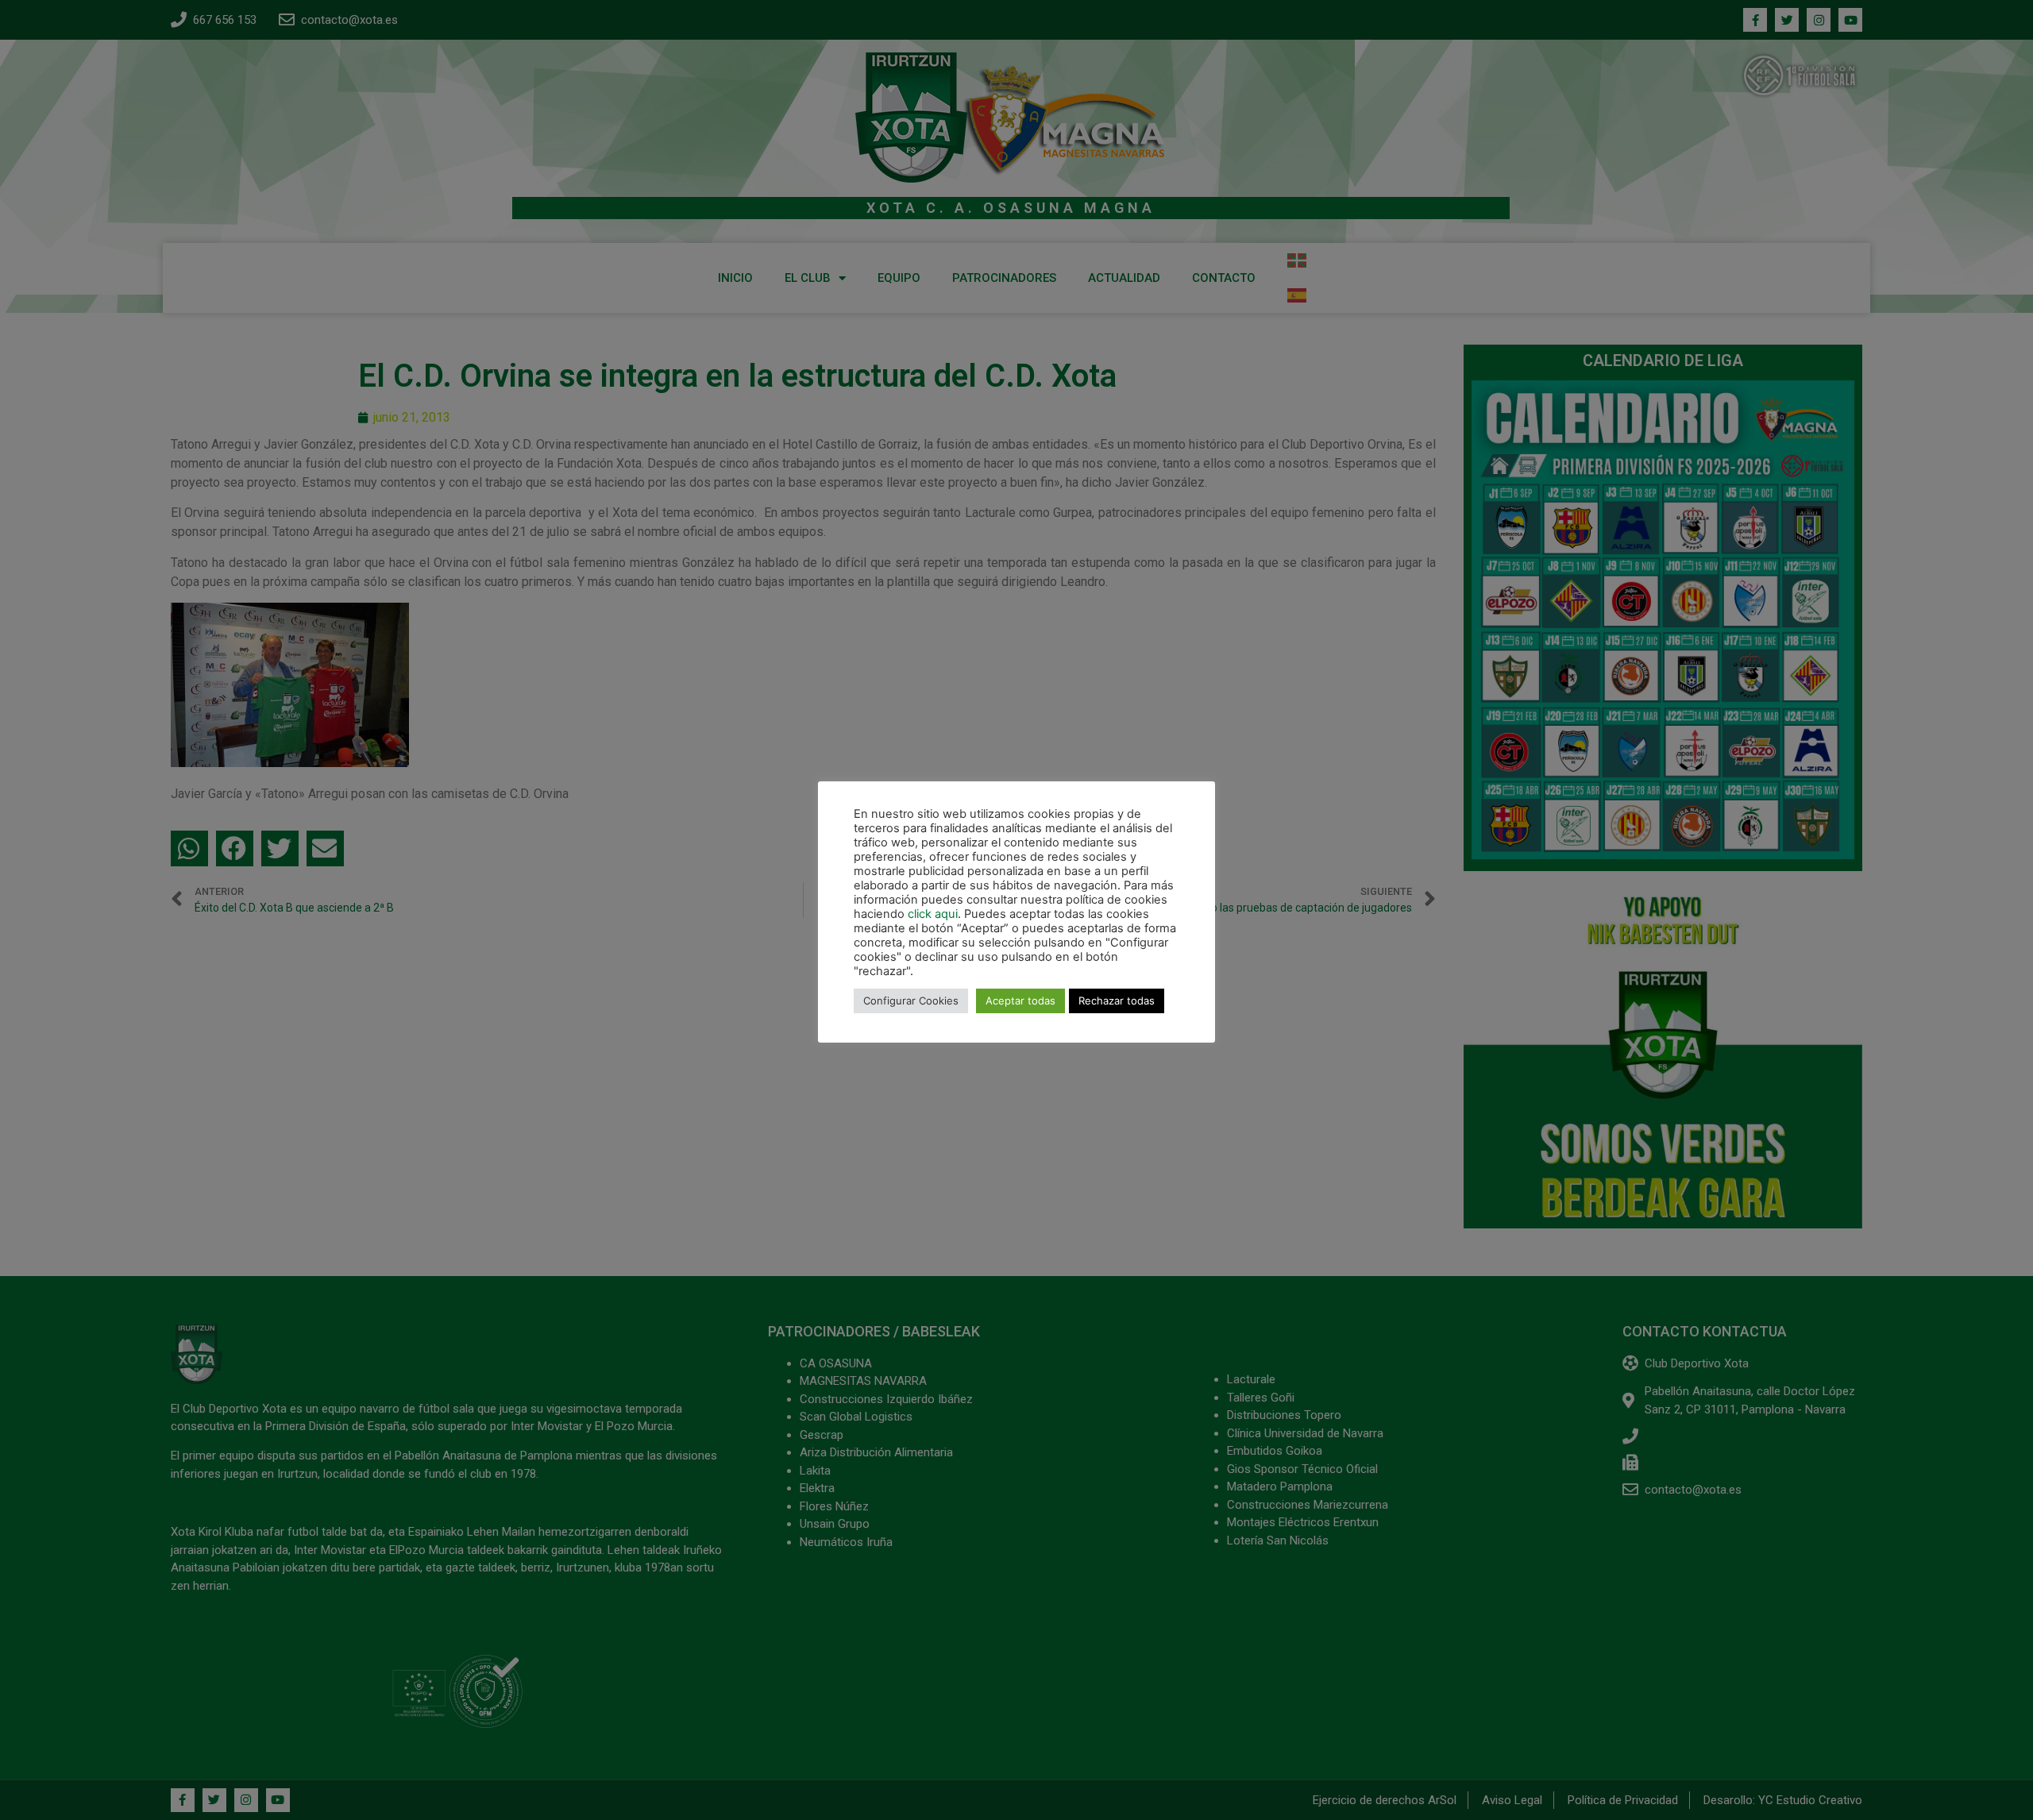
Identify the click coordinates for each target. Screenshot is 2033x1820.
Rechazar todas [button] (1117, 1001)
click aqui (933, 914)
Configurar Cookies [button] (911, 1001)
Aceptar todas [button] (1020, 1001)
